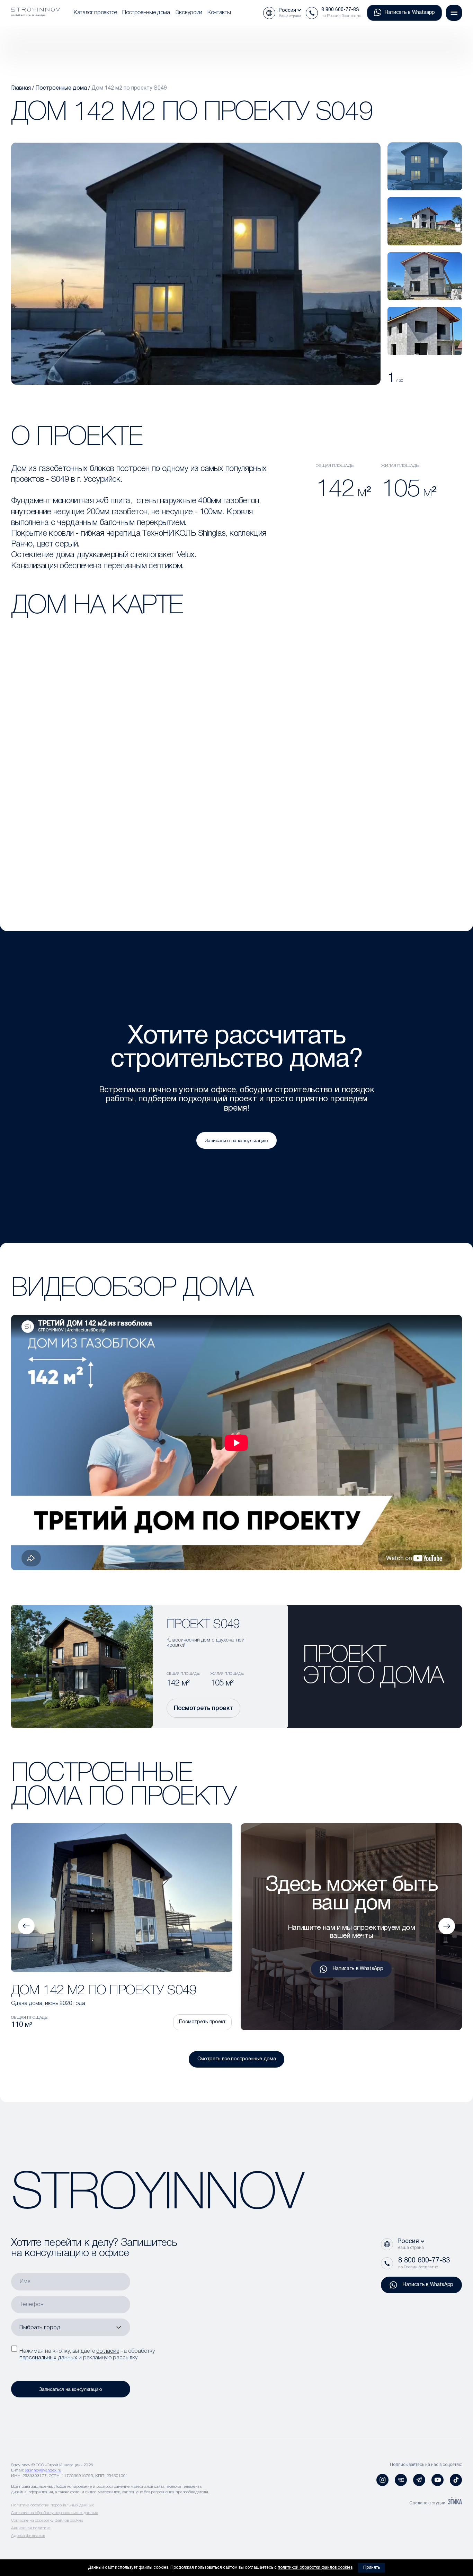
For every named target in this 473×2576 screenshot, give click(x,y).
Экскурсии (189, 13)
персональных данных (48, 2358)
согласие (108, 2351)
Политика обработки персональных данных (52, 2505)
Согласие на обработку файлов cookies (47, 2520)
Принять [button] (372, 2568)
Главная (21, 88)
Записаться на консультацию (237, 1140)
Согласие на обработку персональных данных (55, 2513)
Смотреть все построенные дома (237, 2059)
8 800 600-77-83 (340, 10)
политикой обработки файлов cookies (315, 2568)
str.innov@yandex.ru (43, 2470)
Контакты (219, 13)
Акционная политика (31, 2528)
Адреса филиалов (28, 2536)
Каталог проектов (95, 13)
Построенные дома (146, 13)
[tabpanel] (425, 166)
